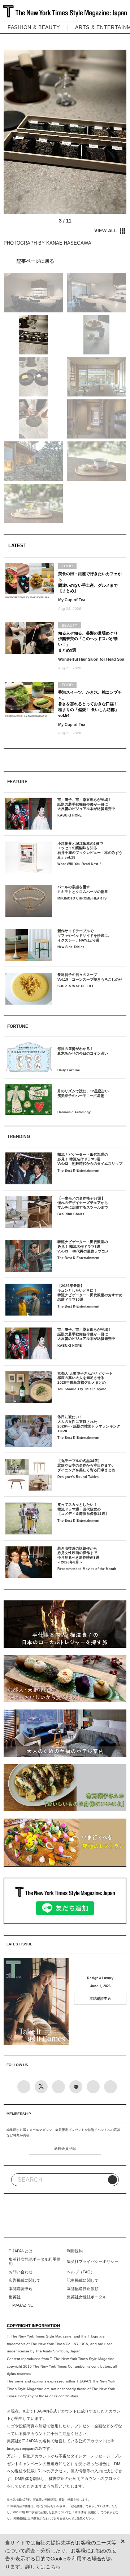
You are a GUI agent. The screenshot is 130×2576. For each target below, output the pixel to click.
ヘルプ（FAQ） (81, 2272)
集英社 (15, 2297)
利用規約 (75, 2251)
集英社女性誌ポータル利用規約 (34, 2261)
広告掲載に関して (25, 2280)
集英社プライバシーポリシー (93, 2261)
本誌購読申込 (100, 1999)
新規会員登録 (65, 2149)
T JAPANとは (21, 2251)
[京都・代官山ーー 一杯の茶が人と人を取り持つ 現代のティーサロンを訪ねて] (65, 261)
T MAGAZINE (21, 2305)
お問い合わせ (21, 2272)
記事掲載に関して (83, 2280)
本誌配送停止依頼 (83, 2289)
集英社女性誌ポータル (87, 2297)
